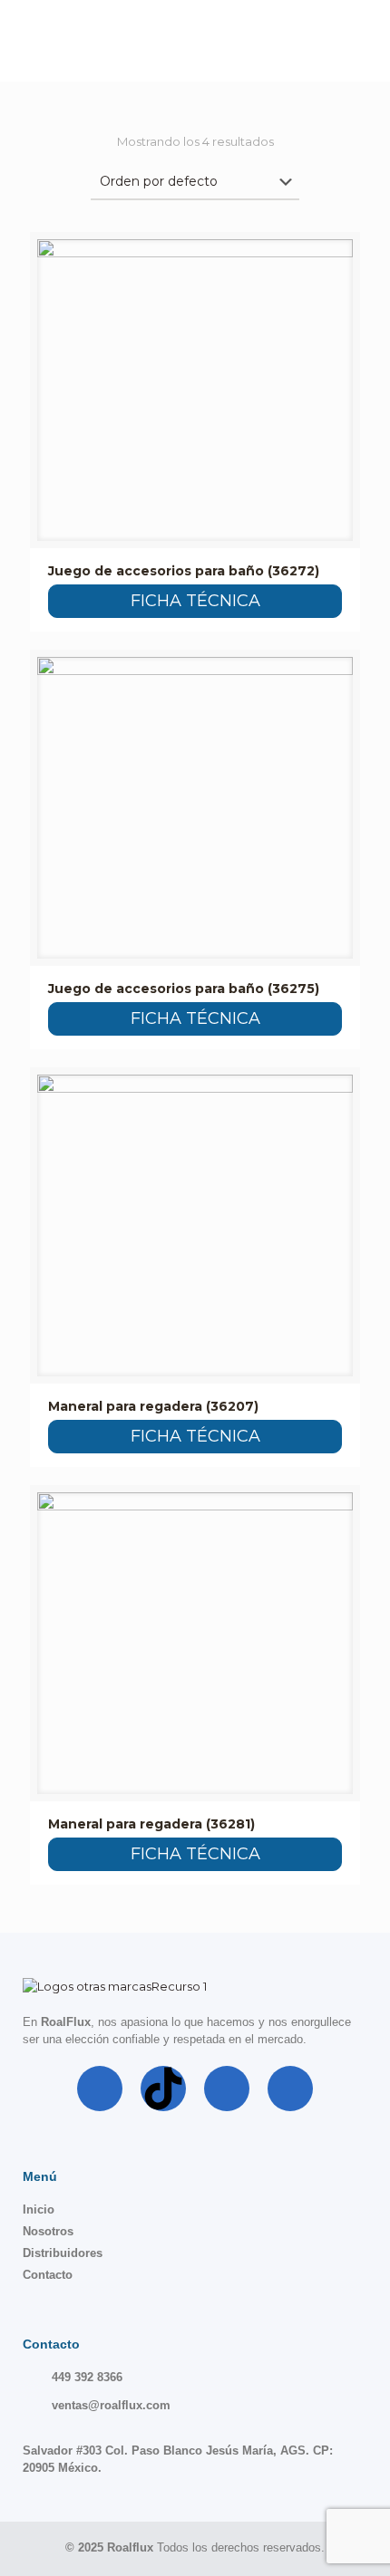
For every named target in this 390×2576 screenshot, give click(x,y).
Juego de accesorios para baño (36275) (184, 989)
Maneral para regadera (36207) (153, 1406)
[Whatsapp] (290, 2089)
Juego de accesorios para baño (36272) (184, 571)
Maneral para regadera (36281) (151, 1824)
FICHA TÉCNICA (195, 601)
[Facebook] (100, 2089)
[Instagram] (227, 2089)
